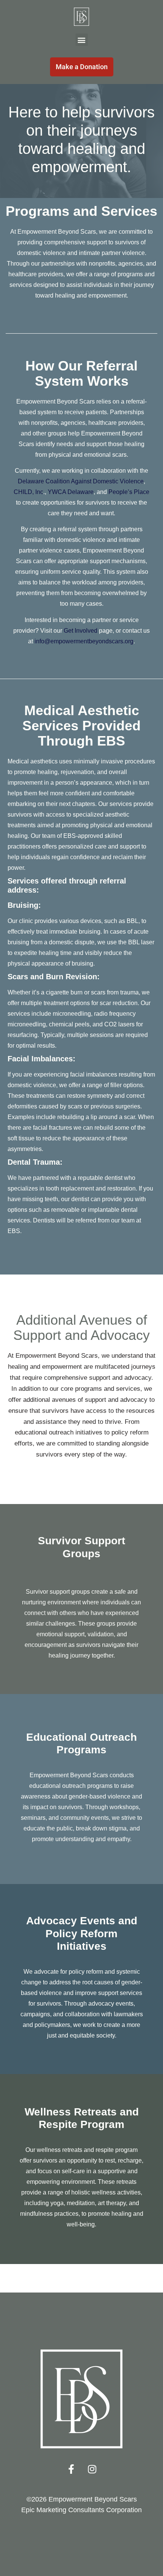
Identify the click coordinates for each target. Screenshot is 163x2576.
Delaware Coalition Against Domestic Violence (81, 481)
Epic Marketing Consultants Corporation (81, 2510)
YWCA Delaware (71, 492)
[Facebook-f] (71, 2469)
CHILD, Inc (28, 492)
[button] (82, 40)
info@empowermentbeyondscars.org (84, 641)
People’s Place (129, 492)
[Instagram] (92, 2469)
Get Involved (81, 631)
